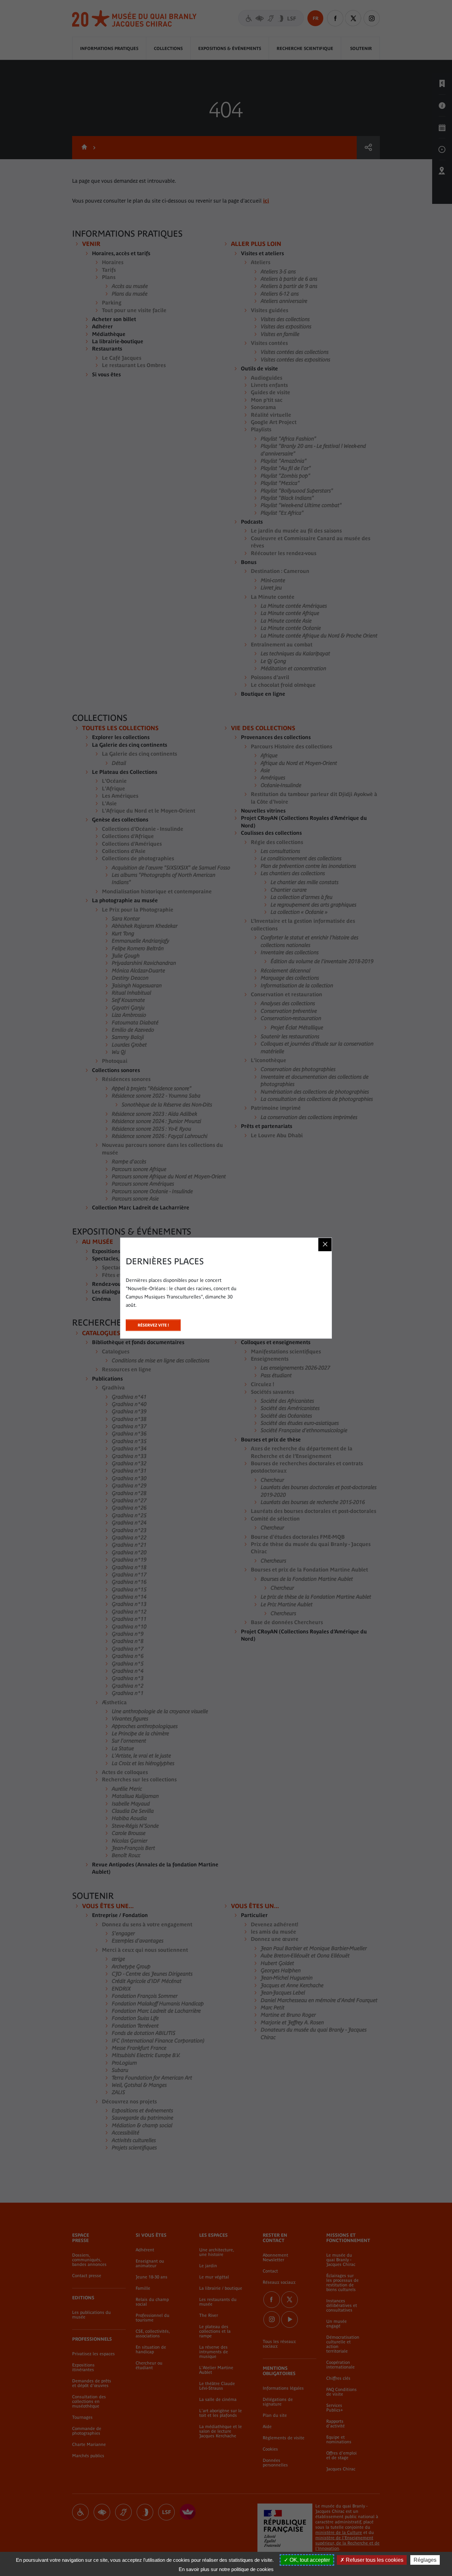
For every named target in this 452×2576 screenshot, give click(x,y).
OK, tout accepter (309, 2560)
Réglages (425, 2560)
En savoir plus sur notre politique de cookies (226, 2569)
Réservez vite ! (153, 1323)
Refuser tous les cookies (374, 2560)
